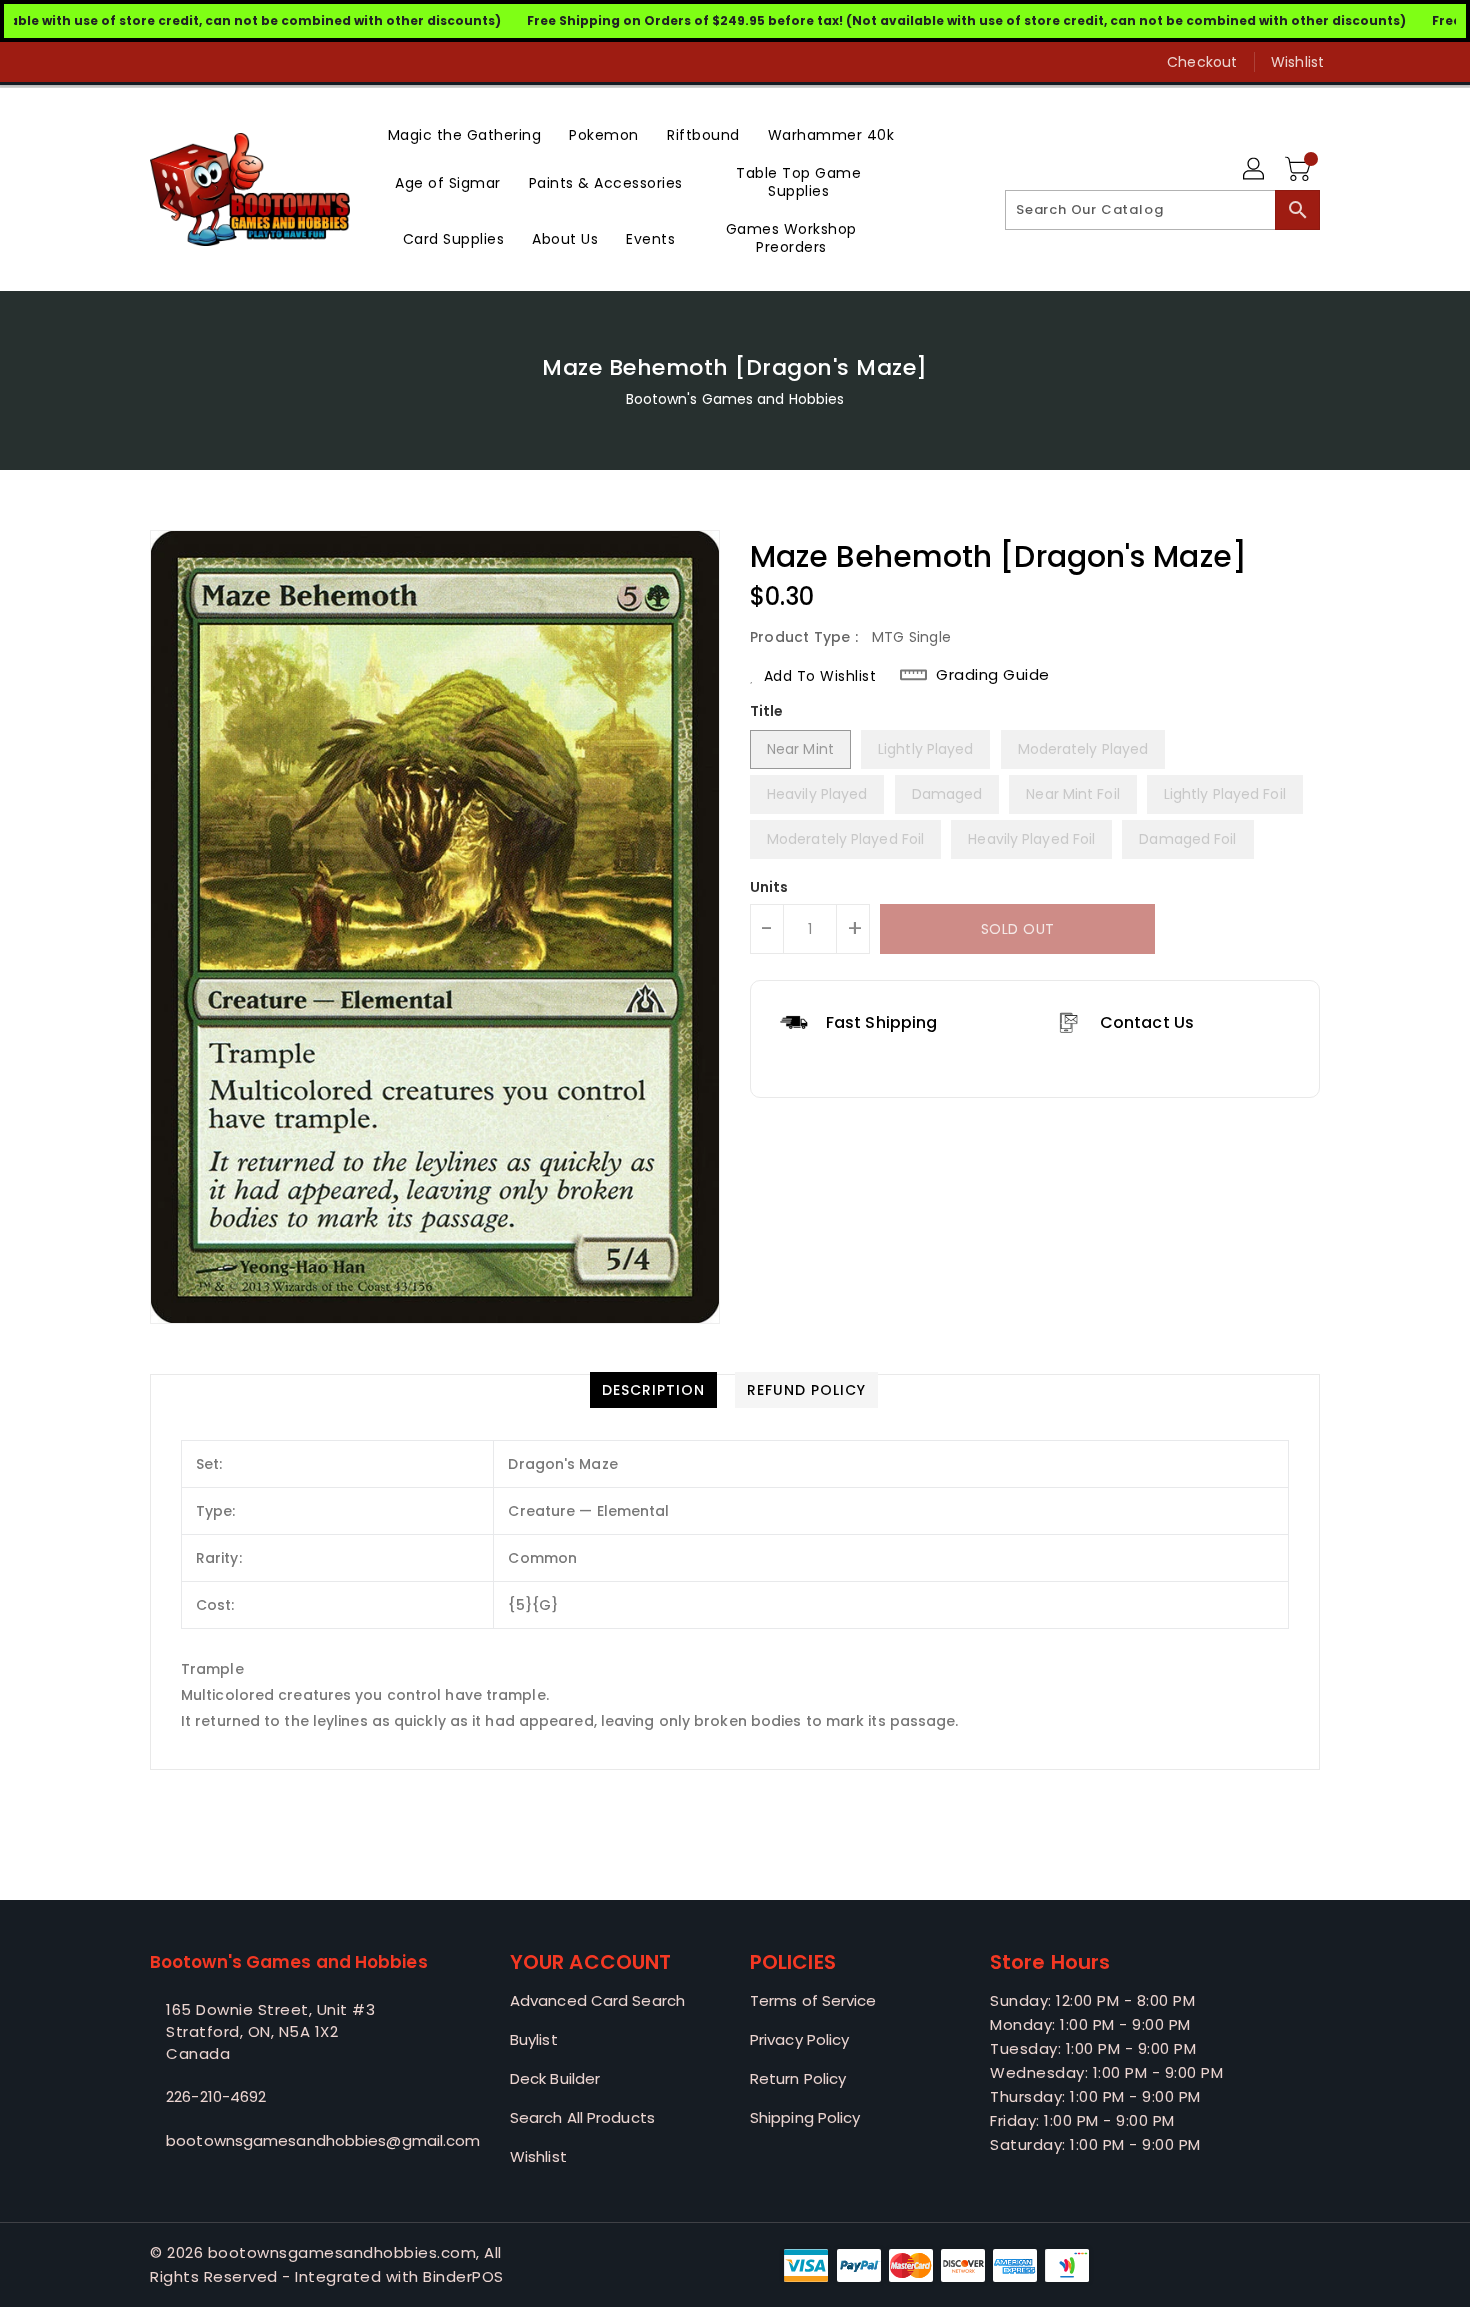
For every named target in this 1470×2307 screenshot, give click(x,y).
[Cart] (1300, 170)
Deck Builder (555, 2078)
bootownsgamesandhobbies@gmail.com (290, 2140)
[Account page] (1255, 170)
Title (767, 711)
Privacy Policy (799, 2039)
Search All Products (582, 2117)
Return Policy (798, 2078)
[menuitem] (465, 133)
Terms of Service (813, 2000)
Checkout (1202, 62)
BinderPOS (463, 2276)
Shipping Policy (805, 2117)
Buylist (534, 2039)
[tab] (653, 1390)
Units (769, 887)
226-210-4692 (216, 2096)
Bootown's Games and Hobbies (735, 399)
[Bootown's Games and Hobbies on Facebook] (122, 62)
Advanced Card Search (597, 2000)
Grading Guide (993, 675)
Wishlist (1297, 62)
